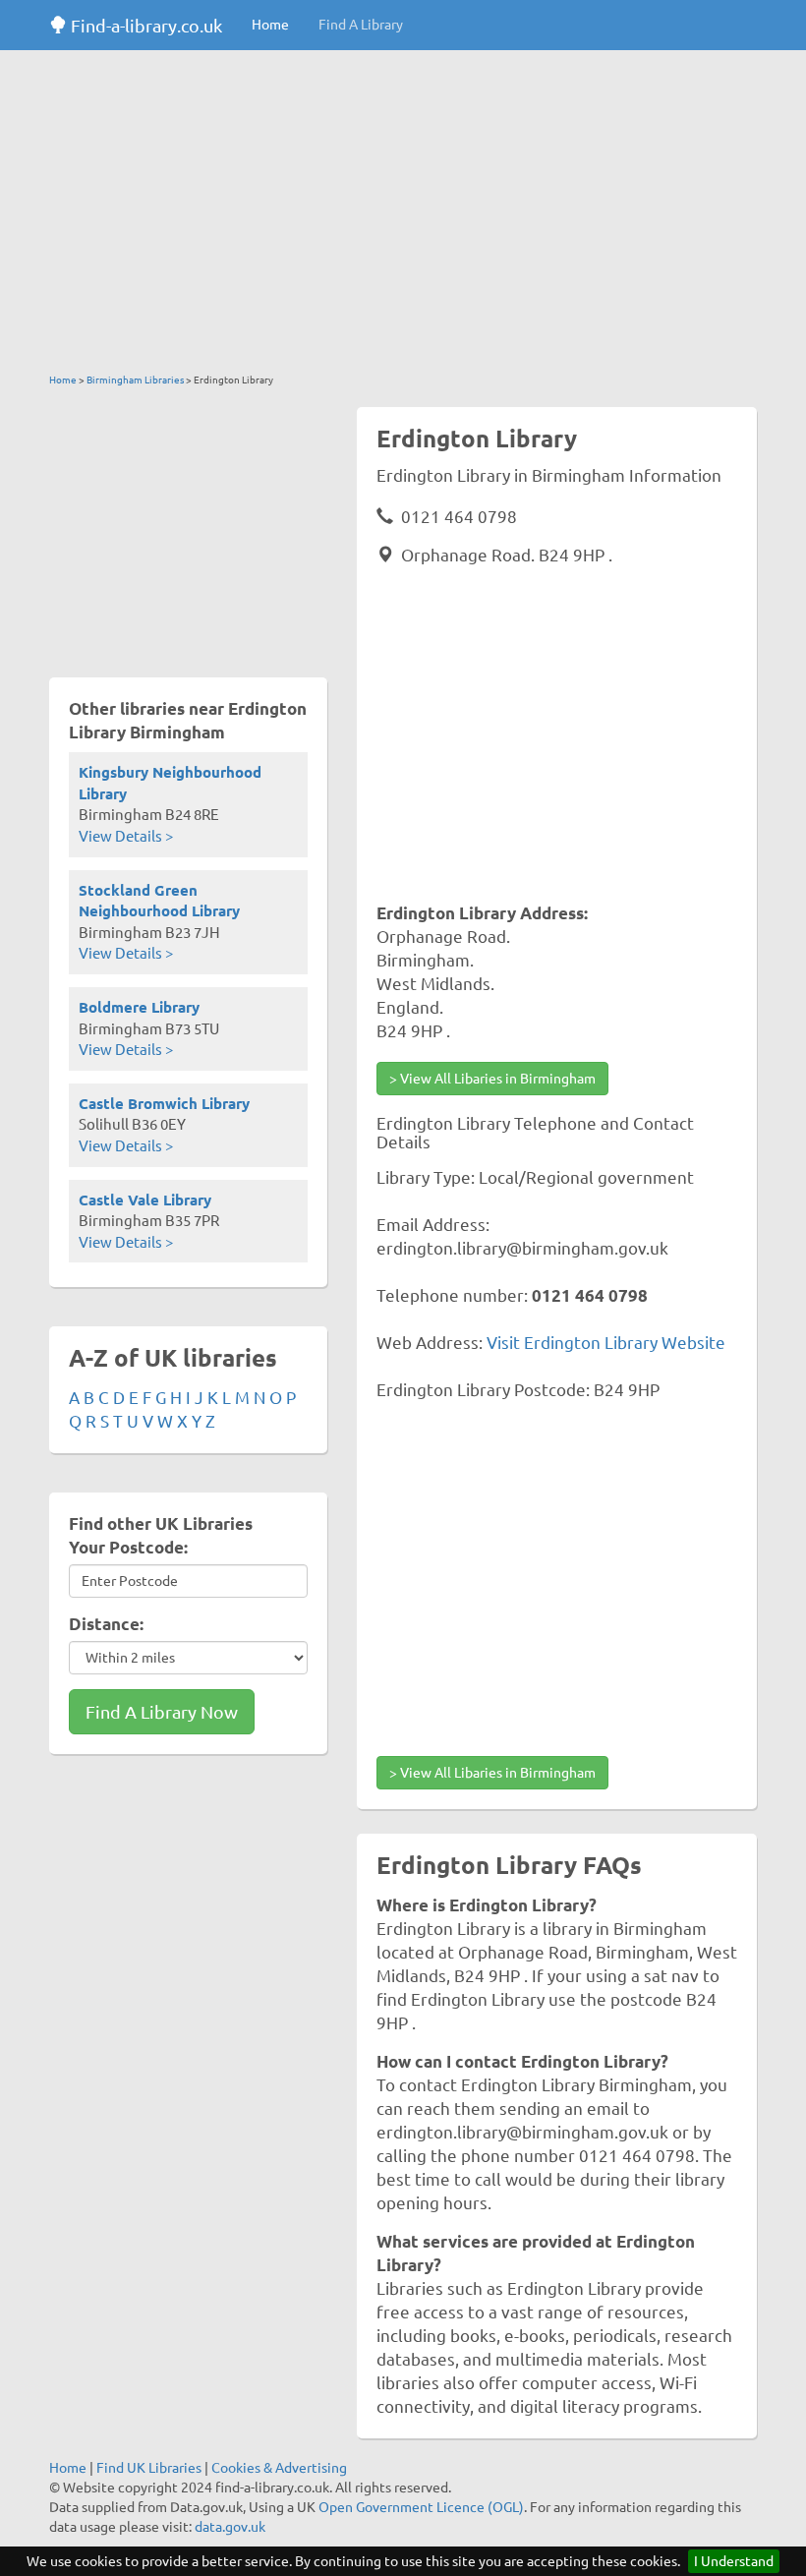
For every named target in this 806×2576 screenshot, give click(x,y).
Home (270, 25)
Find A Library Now (162, 1712)
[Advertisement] (403, 216)
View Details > (126, 836)
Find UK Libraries (149, 2468)
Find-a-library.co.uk (144, 26)
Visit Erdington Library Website (606, 1343)
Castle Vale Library (145, 1200)
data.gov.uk (230, 2527)
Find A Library (361, 25)
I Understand (734, 2561)
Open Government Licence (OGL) (421, 2507)
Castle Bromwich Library (164, 1104)
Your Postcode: (128, 1547)
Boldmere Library (139, 1007)
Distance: (106, 1624)
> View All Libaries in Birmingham (492, 1079)
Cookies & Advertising (279, 2468)
